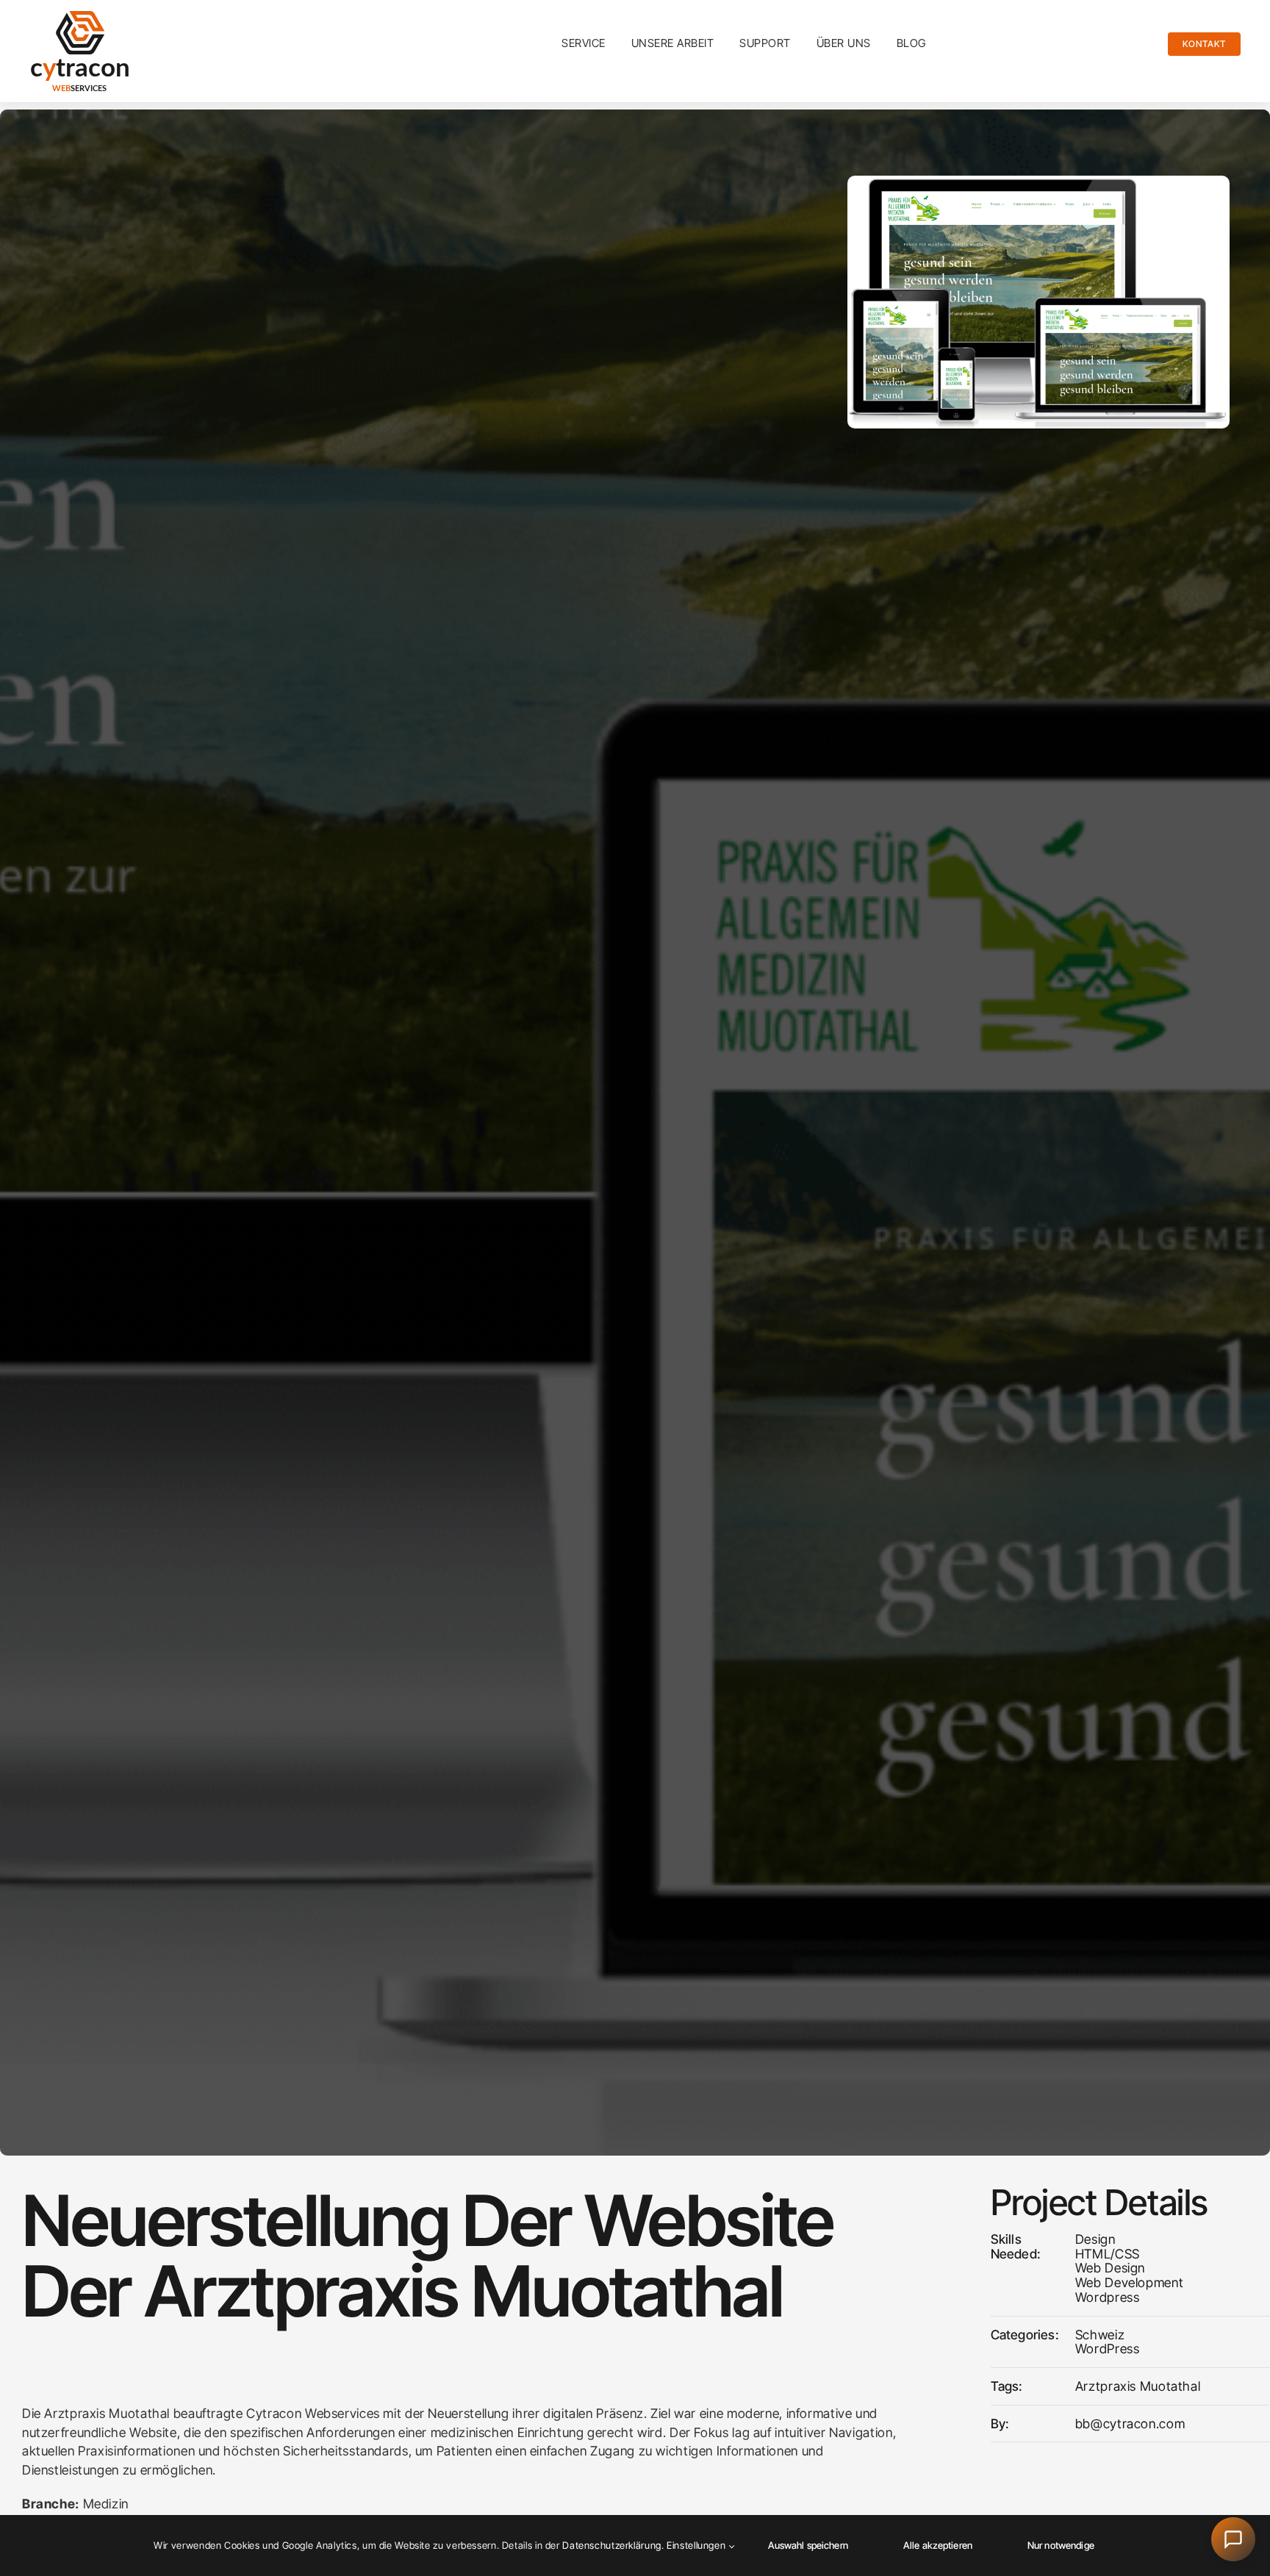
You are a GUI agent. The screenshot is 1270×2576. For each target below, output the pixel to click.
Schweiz (1100, 2335)
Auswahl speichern (808, 2545)
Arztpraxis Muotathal (1138, 2386)
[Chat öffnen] (1233, 2539)
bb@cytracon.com (1130, 2423)
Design (1095, 2239)
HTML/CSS (1108, 2254)
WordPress (1108, 2349)
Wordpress (1108, 2297)
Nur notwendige (1061, 2545)
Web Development (1129, 2282)
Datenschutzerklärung (612, 2545)
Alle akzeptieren (938, 2545)
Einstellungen (697, 2545)
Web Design (1110, 2268)
